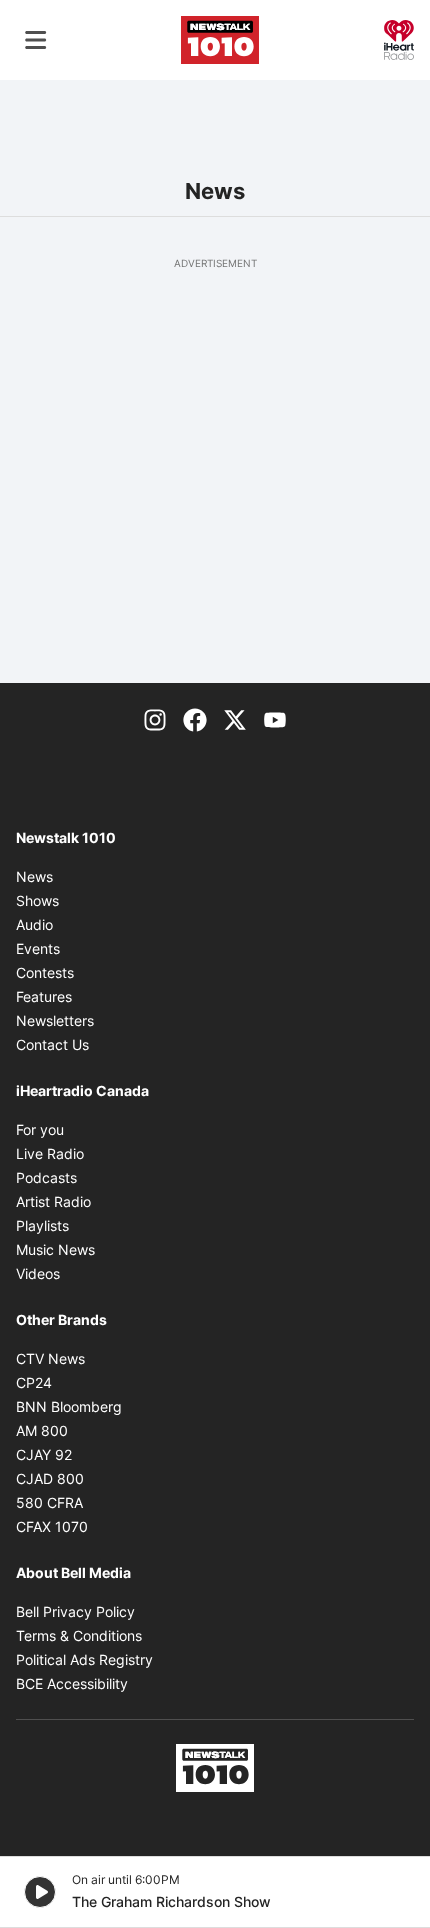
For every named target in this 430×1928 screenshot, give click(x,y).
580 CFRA (49, 1502)
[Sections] (36, 40)
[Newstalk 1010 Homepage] (220, 40)
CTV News (50, 1358)
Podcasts (46, 1177)
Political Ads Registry (84, 1659)
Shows (37, 900)
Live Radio (50, 1153)
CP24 (34, 1382)
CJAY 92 (44, 1454)
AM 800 (42, 1430)
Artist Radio (53, 1201)
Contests (45, 972)
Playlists (42, 1225)
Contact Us (52, 1044)
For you (40, 1129)
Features (44, 996)
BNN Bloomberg (69, 1406)
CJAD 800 (50, 1478)
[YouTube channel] (275, 719)
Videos (38, 1273)
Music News (55, 1249)
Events (38, 948)
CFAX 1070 (52, 1526)
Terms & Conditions (79, 1635)
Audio (34, 924)
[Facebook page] (195, 719)
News (34, 876)
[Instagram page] (155, 719)
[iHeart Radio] (399, 38)
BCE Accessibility (72, 1683)
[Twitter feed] (235, 719)
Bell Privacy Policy (75, 1611)
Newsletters (55, 1020)
